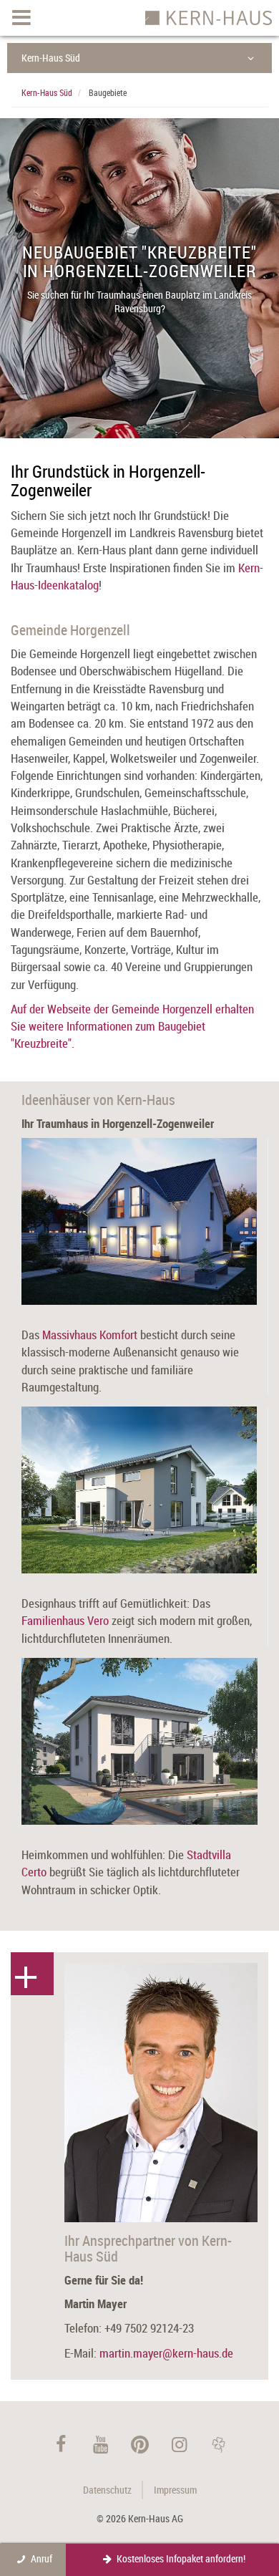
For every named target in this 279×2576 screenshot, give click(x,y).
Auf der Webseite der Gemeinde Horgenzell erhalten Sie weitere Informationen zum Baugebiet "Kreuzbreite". (132, 1026)
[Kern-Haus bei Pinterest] (140, 2445)
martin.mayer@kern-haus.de (166, 2353)
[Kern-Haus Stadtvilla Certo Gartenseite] (139, 1741)
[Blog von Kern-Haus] (219, 2445)
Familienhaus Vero (65, 1620)
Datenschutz (107, 2490)
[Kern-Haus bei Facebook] (61, 2445)
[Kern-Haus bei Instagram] (179, 2445)
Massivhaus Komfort (90, 1335)
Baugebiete (108, 92)
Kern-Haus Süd (51, 58)
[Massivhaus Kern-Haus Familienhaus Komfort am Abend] (139, 1221)
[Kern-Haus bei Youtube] (101, 2445)
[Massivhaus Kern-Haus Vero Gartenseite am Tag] (139, 1490)
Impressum (175, 2490)
